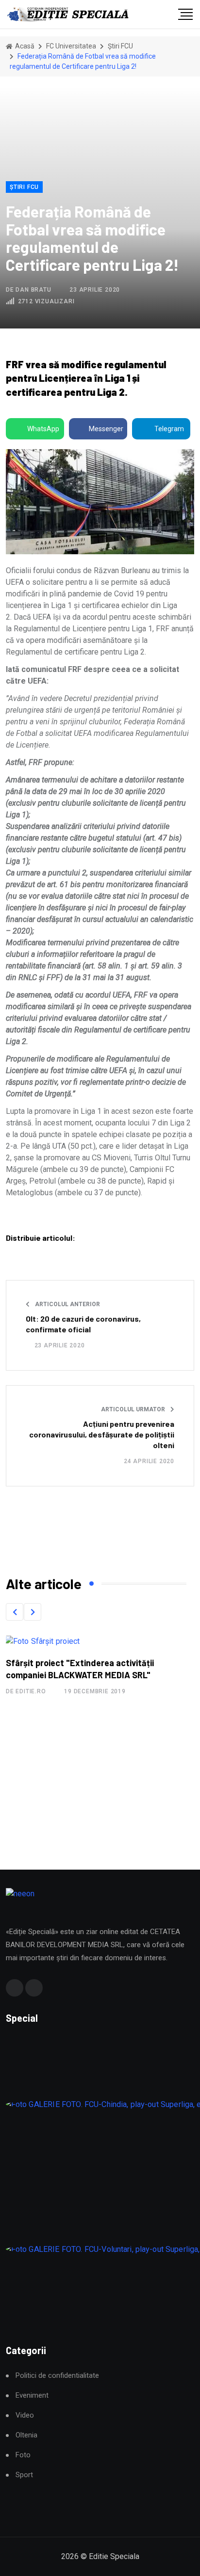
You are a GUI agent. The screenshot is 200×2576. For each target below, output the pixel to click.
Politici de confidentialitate (57, 2376)
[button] (15, 1612)
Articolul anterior (67, 1304)
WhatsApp (43, 429)
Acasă (24, 46)
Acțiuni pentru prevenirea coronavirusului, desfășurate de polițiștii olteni (102, 1435)
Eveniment (32, 2396)
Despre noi (62, 1663)
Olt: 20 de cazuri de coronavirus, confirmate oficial (83, 1324)
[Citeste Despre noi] (73, 1641)
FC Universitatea (71, 46)
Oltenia (26, 2435)
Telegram (169, 429)
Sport (24, 2475)
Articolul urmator (134, 1409)
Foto (23, 2455)
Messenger (106, 429)
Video (25, 2415)
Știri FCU (120, 46)
